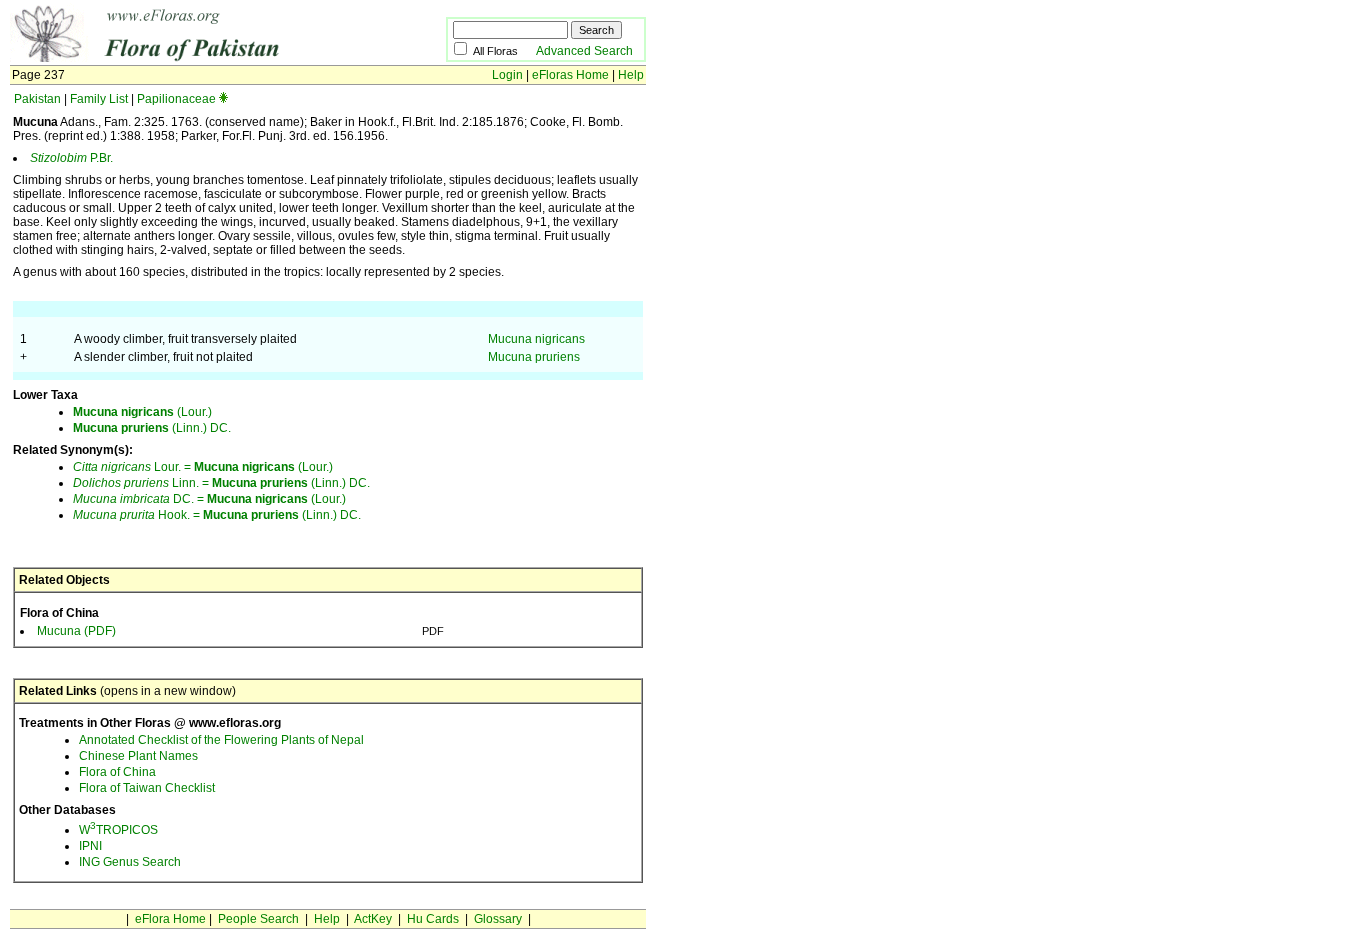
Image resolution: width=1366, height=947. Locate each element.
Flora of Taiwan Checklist (147, 788)
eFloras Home (570, 75)
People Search (258, 919)
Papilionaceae (176, 99)
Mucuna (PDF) (76, 631)
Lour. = (133, 467)
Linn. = (142, 483)
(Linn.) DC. (152, 428)
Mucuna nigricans (536, 339)
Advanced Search (584, 51)
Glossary (498, 919)
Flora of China (117, 772)
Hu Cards (433, 919)
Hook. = (138, 515)
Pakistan (37, 99)
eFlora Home (170, 919)
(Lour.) (142, 412)
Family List (99, 99)
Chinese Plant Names (138, 756)
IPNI (90, 846)
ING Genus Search (130, 862)
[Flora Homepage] (197, 58)
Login (507, 75)
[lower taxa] (223, 99)
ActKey (373, 919)
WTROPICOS (118, 830)
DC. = (140, 499)
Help (631, 75)
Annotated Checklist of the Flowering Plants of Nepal (221, 740)
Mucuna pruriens (534, 357)
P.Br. (71, 158)
